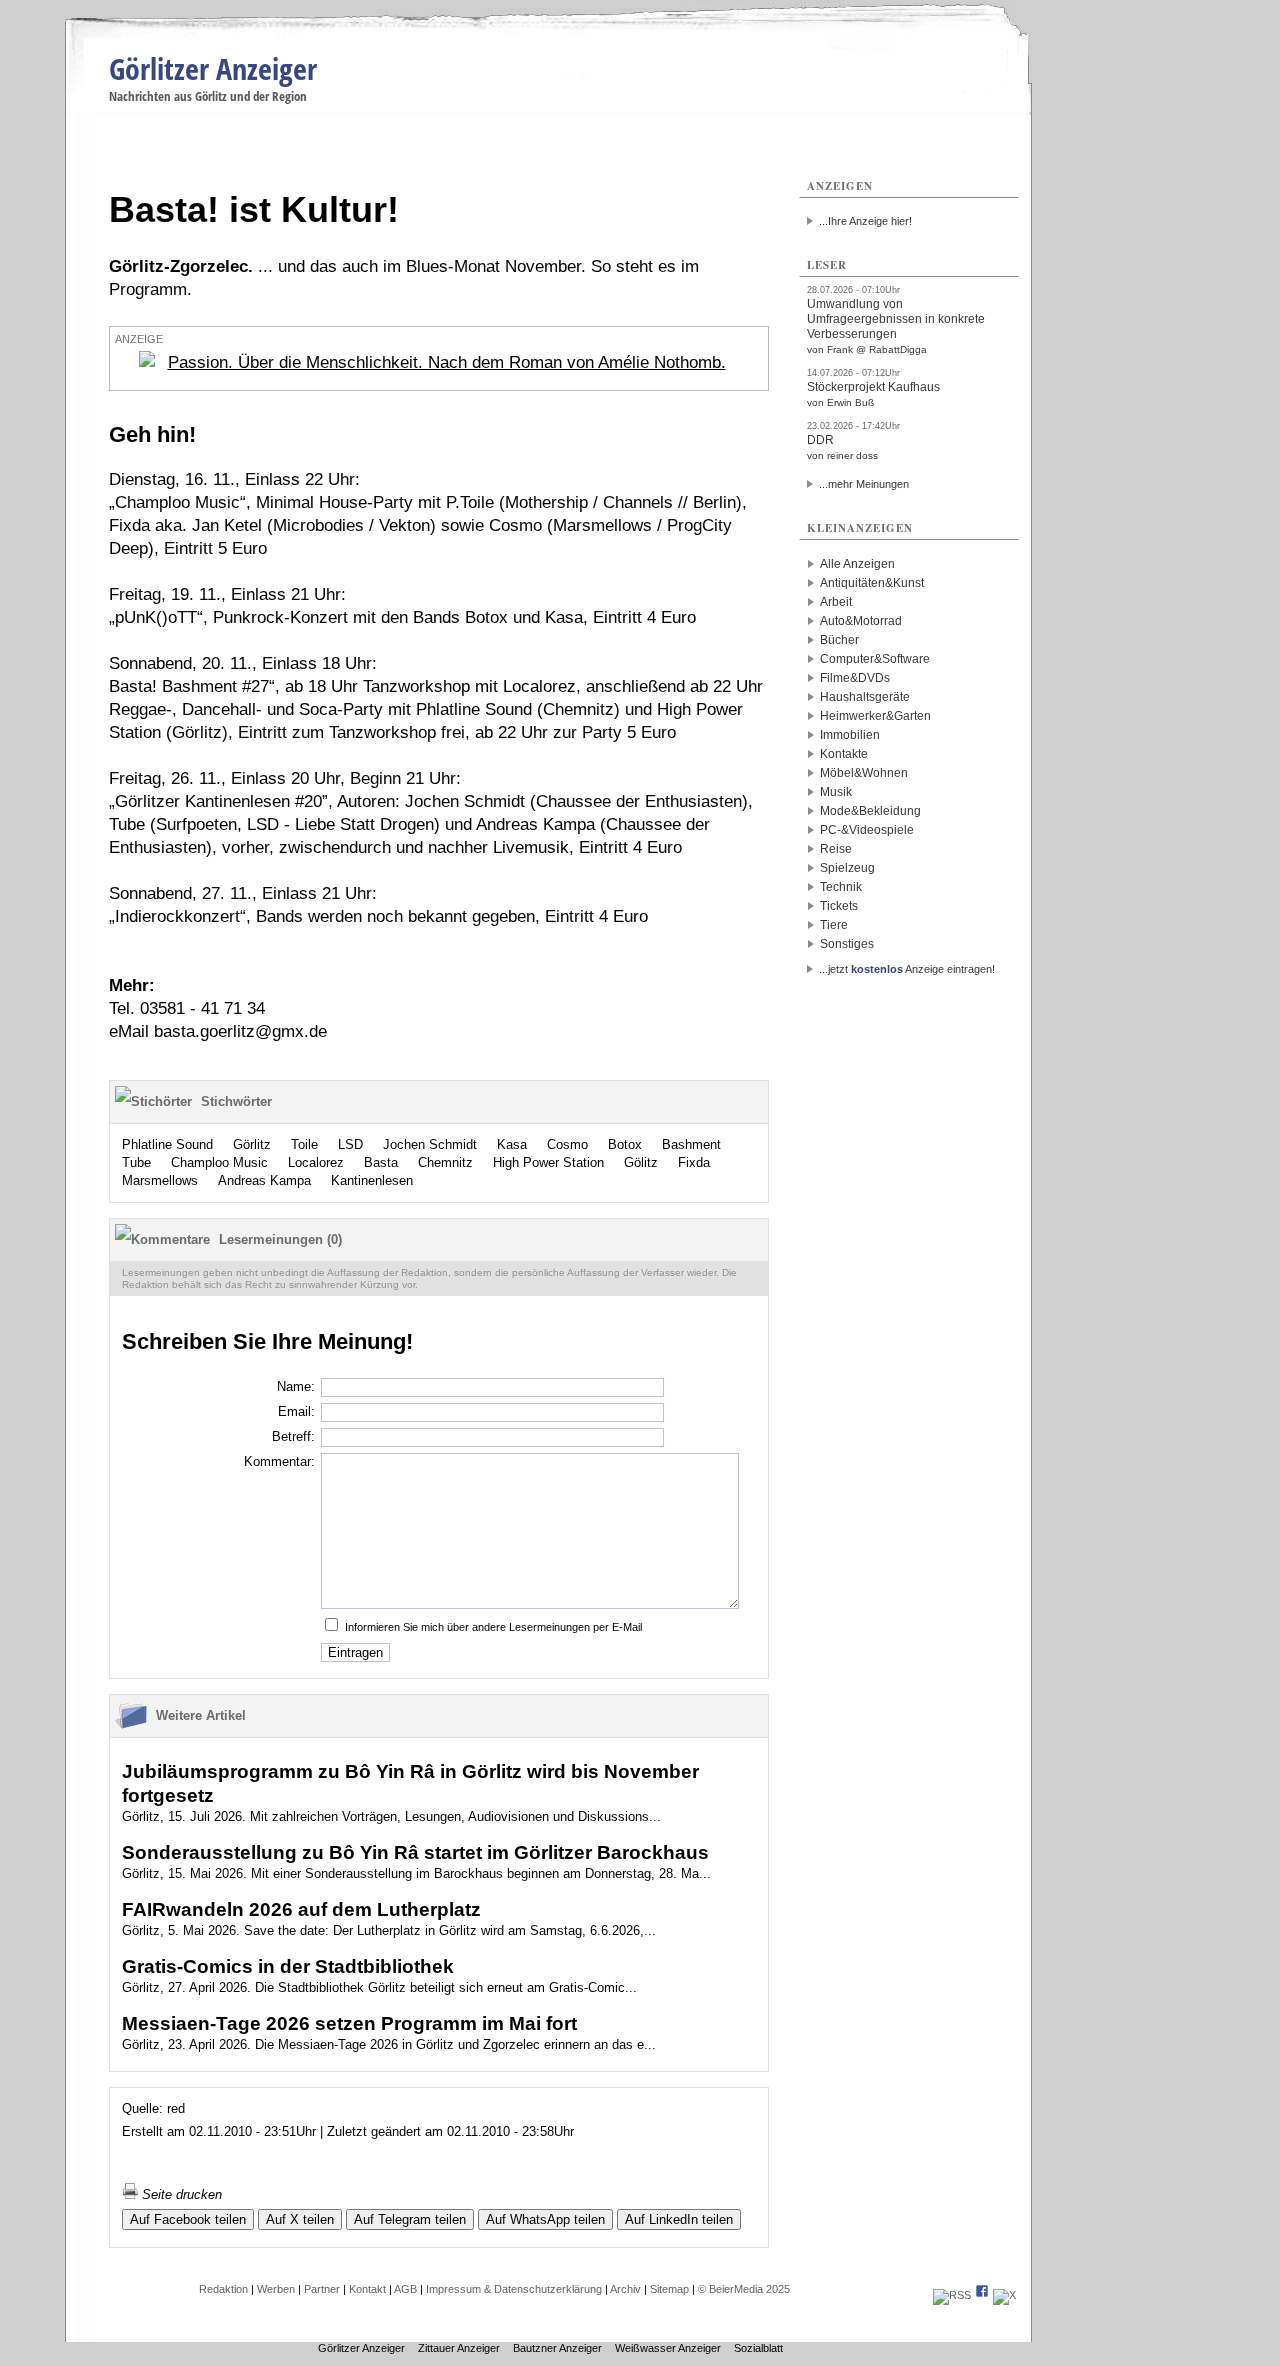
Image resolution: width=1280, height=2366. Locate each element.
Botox (625, 1144)
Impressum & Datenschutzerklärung (514, 2289)
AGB (405, 2289)
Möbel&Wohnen (864, 773)
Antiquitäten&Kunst (872, 583)
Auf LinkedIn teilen (679, 2219)
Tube (136, 1162)
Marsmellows (160, 1180)
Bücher (839, 640)
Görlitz (252, 1144)
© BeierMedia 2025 (744, 2289)
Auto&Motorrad (861, 621)
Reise (836, 849)
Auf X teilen (300, 2219)
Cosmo (567, 1144)
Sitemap (669, 2289)
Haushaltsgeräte (865, 697)
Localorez (316, 1162)
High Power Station (548, 1162)
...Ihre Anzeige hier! (865, 221)
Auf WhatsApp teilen (545, 2219)
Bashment (691, 1144)
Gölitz (641, 1162)
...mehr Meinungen (864, 484)
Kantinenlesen (372, 1180)
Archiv (625, 2289)
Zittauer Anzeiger (459, 2348)
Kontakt (367, 2289)
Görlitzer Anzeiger (213, 68)
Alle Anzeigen (857, 564)
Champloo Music (219, 1162)
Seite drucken (180, 2194)
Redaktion (223, 2289)
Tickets (839, 906)
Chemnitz (445, 1162)
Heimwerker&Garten (875, 716)
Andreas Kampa (264, 1180)
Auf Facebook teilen (188, 2219)
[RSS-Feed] (952, 2295)
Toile (304, 1144)
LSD (350, 1144)
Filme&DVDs (855, 678)
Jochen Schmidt (430, 1144)
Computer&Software (875, 659)
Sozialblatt (758, 2348)
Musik (836, 792)
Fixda (694, 1162)
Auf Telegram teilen (410, 2219)
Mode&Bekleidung (870, 811)
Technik (841, 887)
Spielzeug (847, 868)
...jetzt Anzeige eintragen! (907, 969)
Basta (381, 1162)
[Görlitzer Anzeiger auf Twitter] (1004, 2295)
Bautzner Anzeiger (557, 2348)
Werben (276, 2289)
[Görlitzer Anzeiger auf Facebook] (982, 2295)
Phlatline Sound (167, 1144)
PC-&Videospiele (867, 830)
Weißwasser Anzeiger (668, 2348)
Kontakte (844, 754)
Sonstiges (847, 944)
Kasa (512, 1144)
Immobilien (850, 735)
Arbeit (836, 602)
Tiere (834, 925)
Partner (322, 2289)
